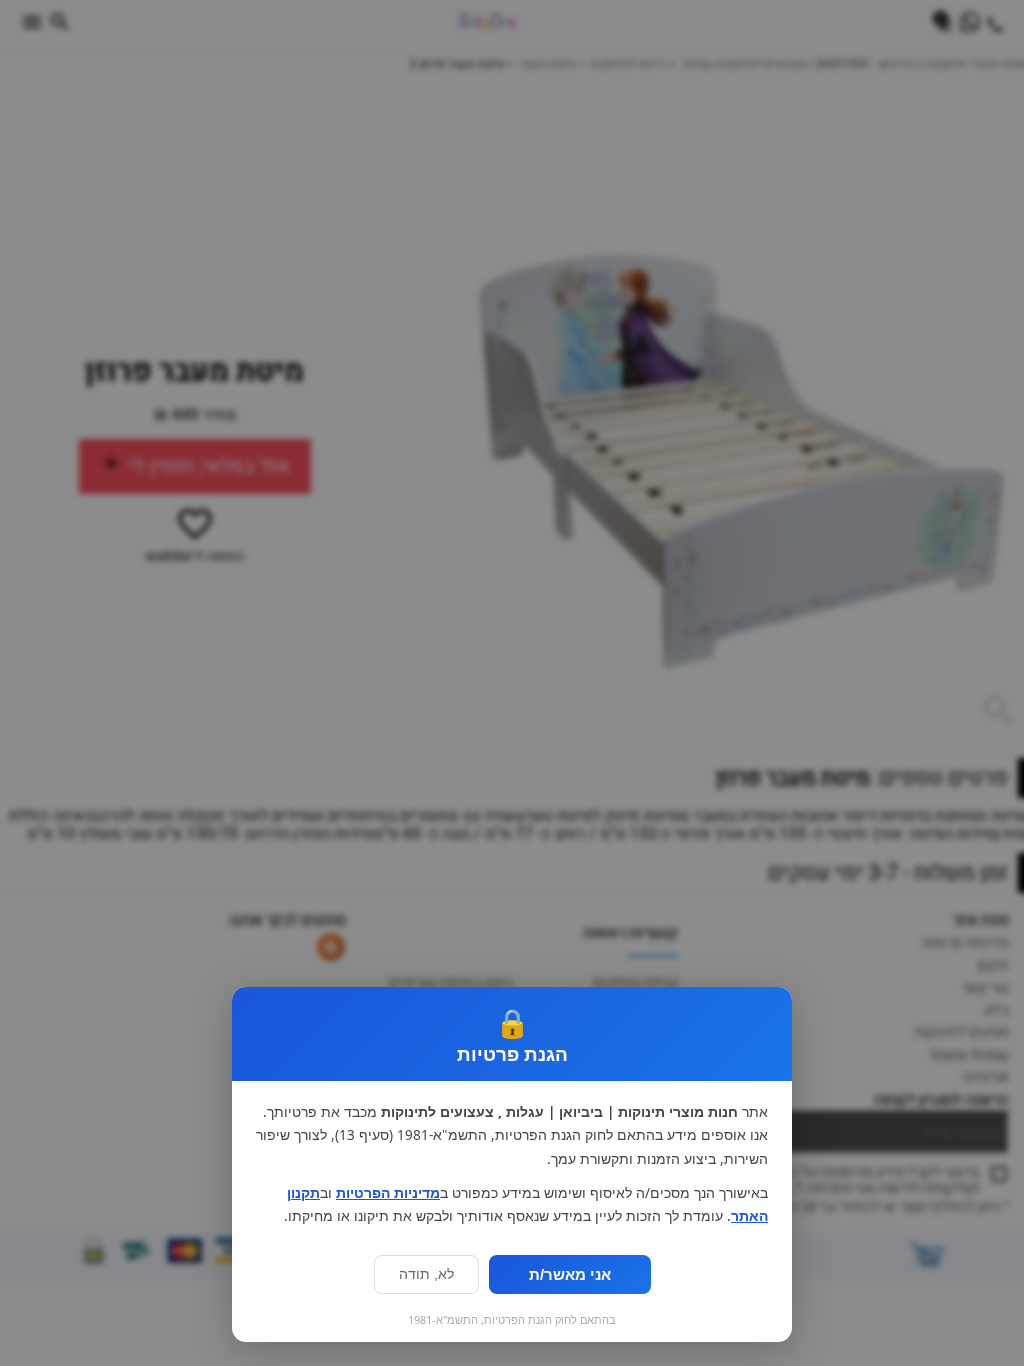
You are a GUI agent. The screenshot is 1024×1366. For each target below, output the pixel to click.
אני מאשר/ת (570, 1274)
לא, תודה (426, 1274)
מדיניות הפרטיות (388, 1193)
